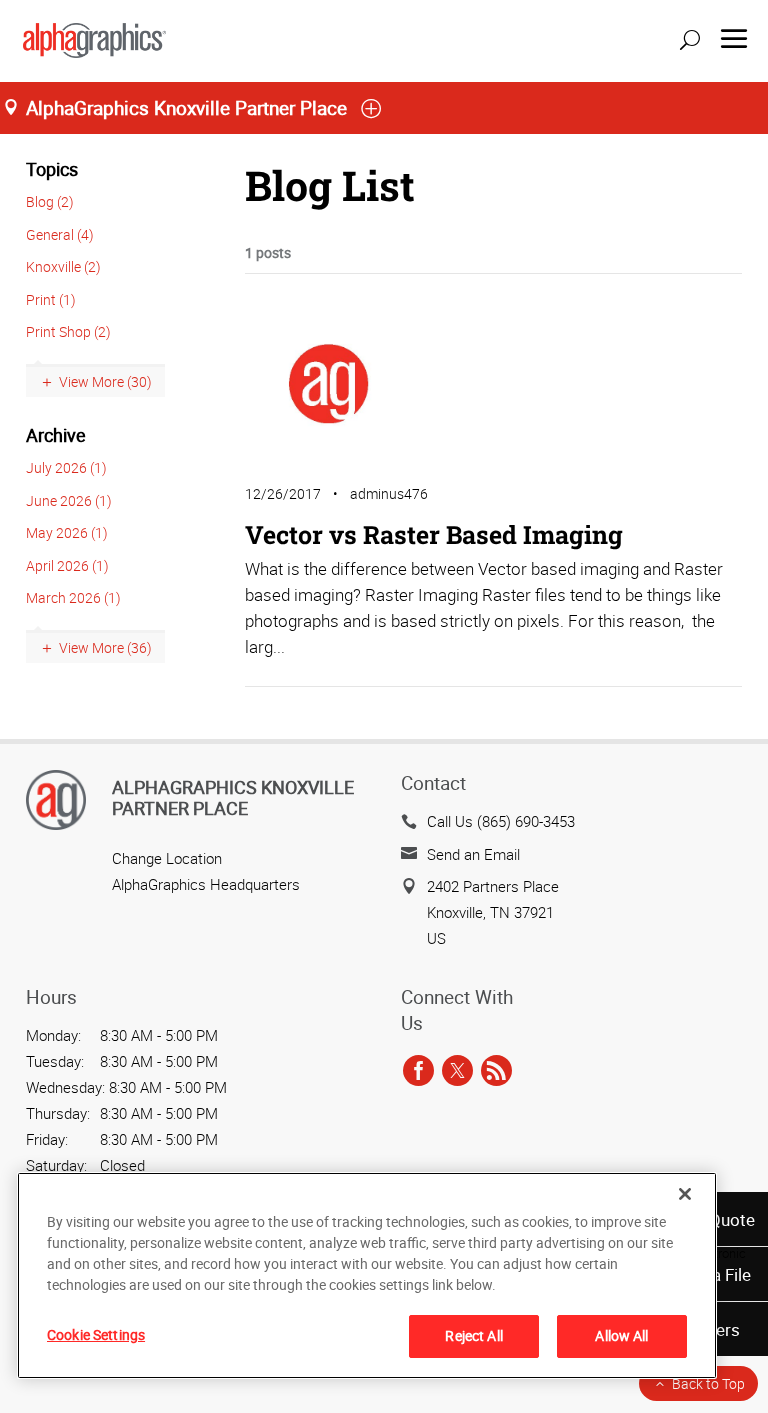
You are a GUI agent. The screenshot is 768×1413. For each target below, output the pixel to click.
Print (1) (51, 299)
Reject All (473, 1335)
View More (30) (105, 381)
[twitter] (457, 1071)
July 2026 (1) (66, 467)
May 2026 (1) (67, 532)
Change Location (167, 858)
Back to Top (708, 1383)
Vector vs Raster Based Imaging (434, 534)
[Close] (685, 1194)
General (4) (60, 234)
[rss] (496, 1071)
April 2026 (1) (67, 565)
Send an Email (473, 854)
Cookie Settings (96, 1334)
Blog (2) (50, 201)
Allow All (621, 1335)
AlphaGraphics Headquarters (206, 884)
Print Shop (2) (68, 331)
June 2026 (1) (69, 500)
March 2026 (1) (73, 597)
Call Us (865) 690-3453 (501, 821)
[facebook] (418, 1071)
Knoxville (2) (63, 266)
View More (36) (105, 647)
